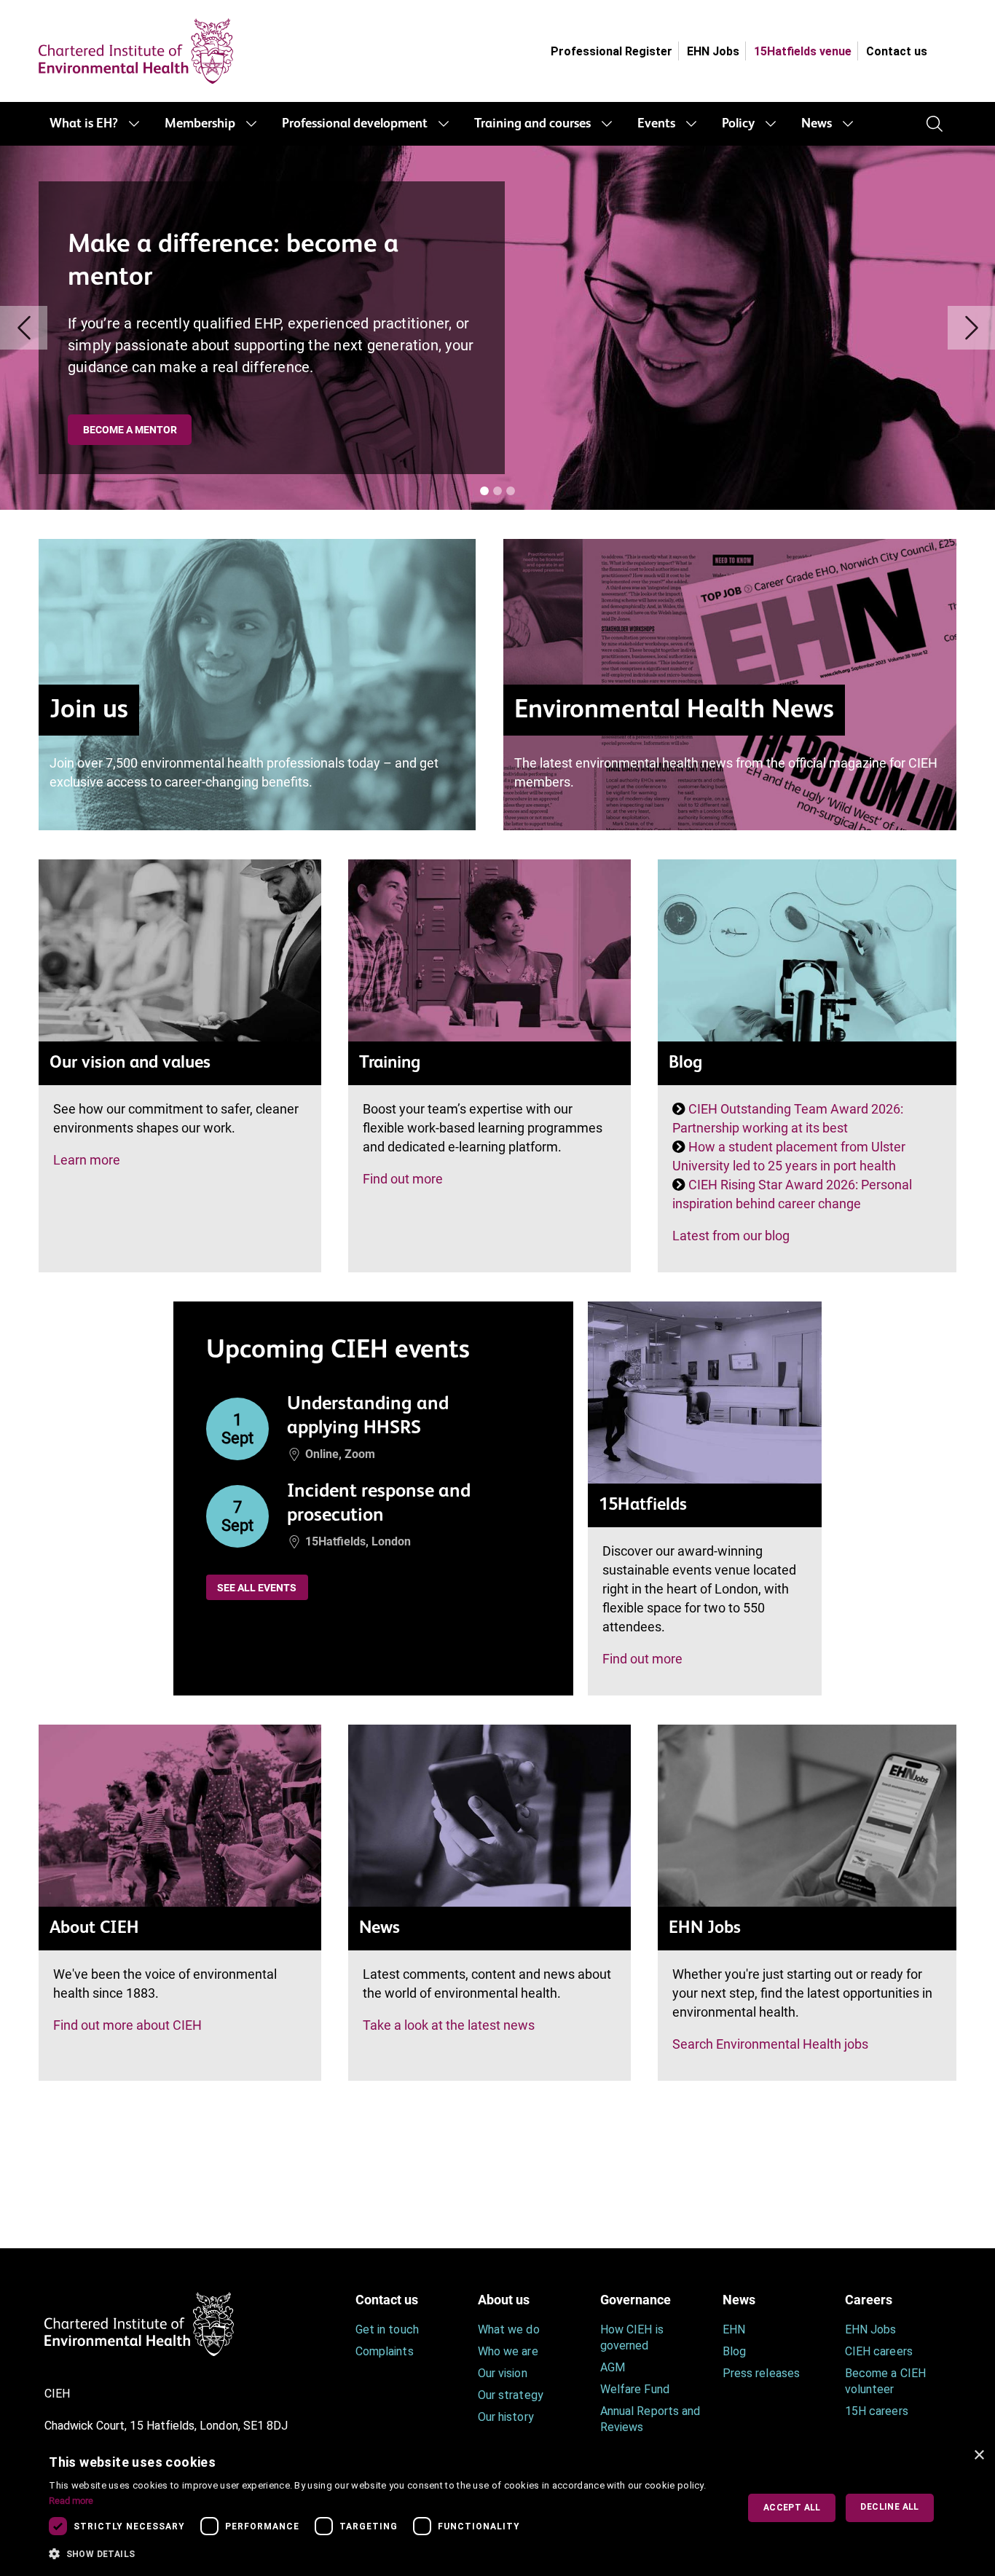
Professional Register (611, 51)
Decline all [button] (889, 2507)
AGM (613, 2367)
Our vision (503, 2373)
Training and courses (532, 124)
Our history (506, 2417)
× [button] (979, 2455)
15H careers (877, 2411)
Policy (738, 124)
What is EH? (84, 124)
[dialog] (497, 2508)
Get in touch (387, 2329)
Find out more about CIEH (127, 2025)
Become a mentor (130, 430)
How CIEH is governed (632, 2337)
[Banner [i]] (484, 491)
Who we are (508, 2351)
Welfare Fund (635, 2389)
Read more (71, 2501)
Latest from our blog (731, 1236)
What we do (509, 2329)
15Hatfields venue (803, 51)
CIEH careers (879, 2351)
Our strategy (511, 2395)
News (817, 124)
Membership (200, 124)
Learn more (87, 1160)
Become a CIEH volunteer (885, 2381)
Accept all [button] (792, 2508)
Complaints (385, 2351)
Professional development (355, 124)
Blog (734, 2351)
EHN (734, 2329)
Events (656, 124)
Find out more (403, 1179)
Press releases (761, 2373)
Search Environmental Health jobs (770, 2044)
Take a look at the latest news (449, 2025)
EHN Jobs (713, 51)
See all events (257, 1588)
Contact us (897, 51)
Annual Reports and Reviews (650, 2419)
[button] (382, 2554)
